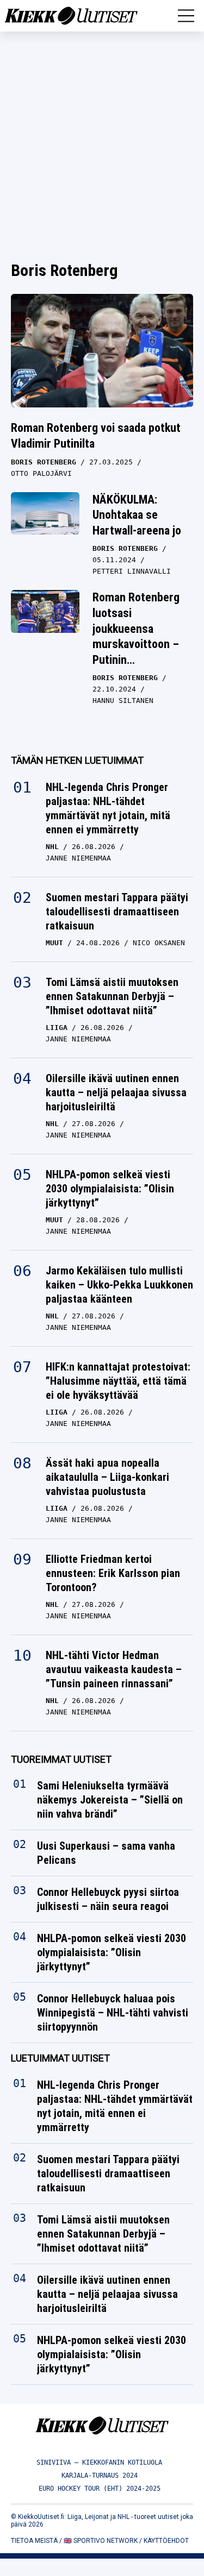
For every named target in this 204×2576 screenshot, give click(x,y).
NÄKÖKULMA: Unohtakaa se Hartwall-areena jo (137, 515)
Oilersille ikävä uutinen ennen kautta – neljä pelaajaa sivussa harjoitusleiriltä (116, 1092)
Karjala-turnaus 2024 (100, 2476)
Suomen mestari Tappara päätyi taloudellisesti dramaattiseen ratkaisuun (117, 912)
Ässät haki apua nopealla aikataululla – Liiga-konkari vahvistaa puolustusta (107, 1477)
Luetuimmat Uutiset (60, 2058)
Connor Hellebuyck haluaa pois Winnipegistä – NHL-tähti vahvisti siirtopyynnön (113, 2013)
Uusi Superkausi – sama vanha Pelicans (106, 1853)
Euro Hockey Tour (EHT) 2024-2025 (100, 2489)
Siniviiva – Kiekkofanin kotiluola (99, 2462)
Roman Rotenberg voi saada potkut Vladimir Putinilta (96, 436)
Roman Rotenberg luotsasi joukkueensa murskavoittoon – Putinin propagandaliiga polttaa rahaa (136, 644)
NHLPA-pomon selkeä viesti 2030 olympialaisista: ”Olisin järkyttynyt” (110, 1189)
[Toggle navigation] (186, 16)
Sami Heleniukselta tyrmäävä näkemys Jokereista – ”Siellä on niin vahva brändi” (110, 1800)
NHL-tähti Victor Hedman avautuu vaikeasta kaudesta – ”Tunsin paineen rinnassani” (114, 1669)
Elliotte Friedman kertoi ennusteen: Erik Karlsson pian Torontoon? (113, 1573)
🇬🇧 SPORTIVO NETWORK (101, 2541)
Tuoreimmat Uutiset (61, 1759)
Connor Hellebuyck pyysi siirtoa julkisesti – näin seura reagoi (108, 1899)
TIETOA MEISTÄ (34, 2541)
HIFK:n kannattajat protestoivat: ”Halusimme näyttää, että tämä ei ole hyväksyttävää (118, 1381)
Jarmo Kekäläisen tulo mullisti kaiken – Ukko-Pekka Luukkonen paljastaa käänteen (119, 1285)
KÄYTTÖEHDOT (166, 2541)
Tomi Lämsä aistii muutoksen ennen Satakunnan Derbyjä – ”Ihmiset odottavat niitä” (112, 996)
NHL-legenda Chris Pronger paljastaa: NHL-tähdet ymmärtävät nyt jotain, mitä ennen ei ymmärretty (108, 808)
